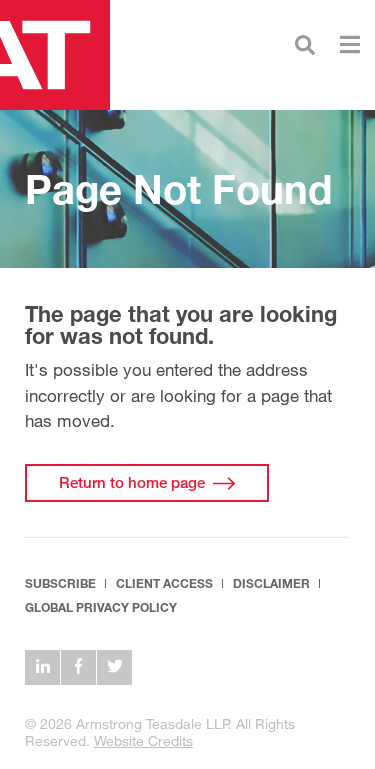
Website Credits (143, 740)
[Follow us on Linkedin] (42, 667)
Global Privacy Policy (101, 607)
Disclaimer (271, 583)
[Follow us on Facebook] (78, 667)
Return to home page (132, 482)
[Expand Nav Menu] (350, 42)
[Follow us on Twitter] (114, 667)
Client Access (164, 583)
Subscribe (60, 583)
